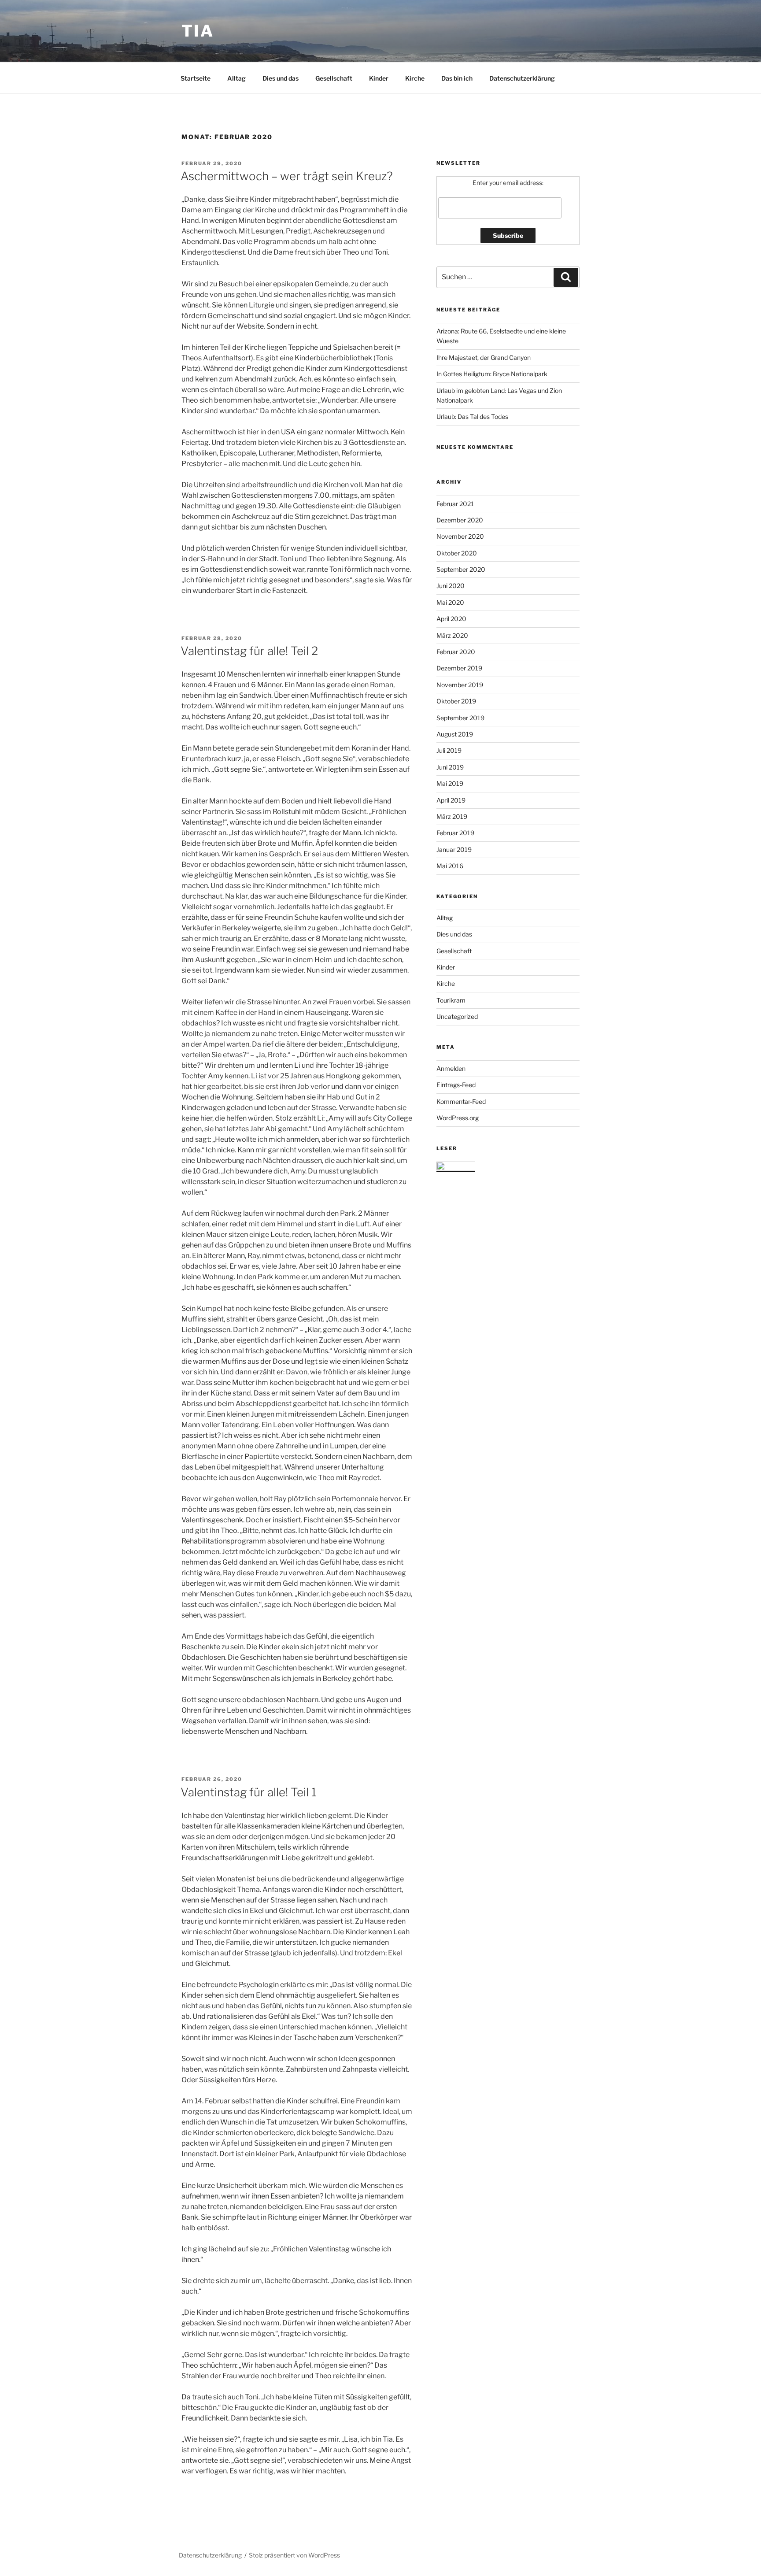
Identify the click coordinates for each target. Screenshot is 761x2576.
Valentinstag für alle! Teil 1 (249, 1792)
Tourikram (451, 1000)
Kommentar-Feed (461, 1101)
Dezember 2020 (460, 520)
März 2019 (452, 816)
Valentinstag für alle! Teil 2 (249, 651)
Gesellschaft (334, 78)
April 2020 (451, 619)
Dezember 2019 (459, 668)
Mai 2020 (450, 602)
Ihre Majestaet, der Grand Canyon (484, 357)
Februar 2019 (455, 833)
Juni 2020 (451, 586)
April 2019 (451, 800)
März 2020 (452, 635)
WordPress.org (458, 1118)
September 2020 (461, 569)
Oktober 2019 (456, 701)
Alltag (236, 78)
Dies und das (281, 78)
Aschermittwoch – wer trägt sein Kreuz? (287, 176)
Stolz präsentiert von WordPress (294, 2555)
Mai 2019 (450, 783)
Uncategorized (457, 1016)
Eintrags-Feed (456, 1085)
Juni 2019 (450, 767)
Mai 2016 (450, 866)
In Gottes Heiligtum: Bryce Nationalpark (492, 374)
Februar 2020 (456, 652)
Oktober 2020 (457, 553)
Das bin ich (457, 78)
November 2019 (460, 685)
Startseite (196, 78)
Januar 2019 (454, 849)
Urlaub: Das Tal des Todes (472, 416)
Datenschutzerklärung (522, 78)
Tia (198, 31)
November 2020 (460, 536)
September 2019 (460, 718)
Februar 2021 (455, 504)
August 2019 (455, 734)
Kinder (379, 78)
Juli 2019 (449, 750)
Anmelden (451, 1068)
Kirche (415, 78)
